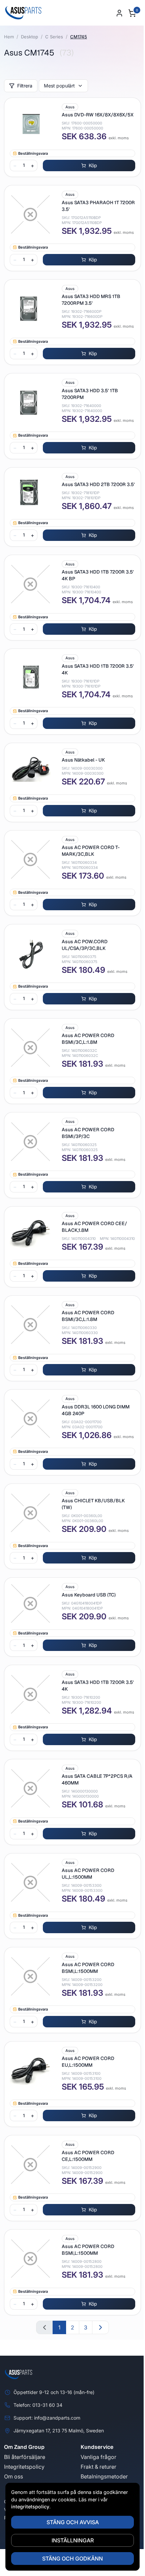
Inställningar (73, 2540)
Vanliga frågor (98, 2457)
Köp (93, 165)
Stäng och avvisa (73, 2522)
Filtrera (25, 86)
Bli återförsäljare (25, 2457)
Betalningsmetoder (104, 2476)
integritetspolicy (30, 2507)
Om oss (13, 2476)
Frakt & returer (98, 2467)
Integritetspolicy (24, 2467)
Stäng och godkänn (72, 2559)
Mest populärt (59, 86)
